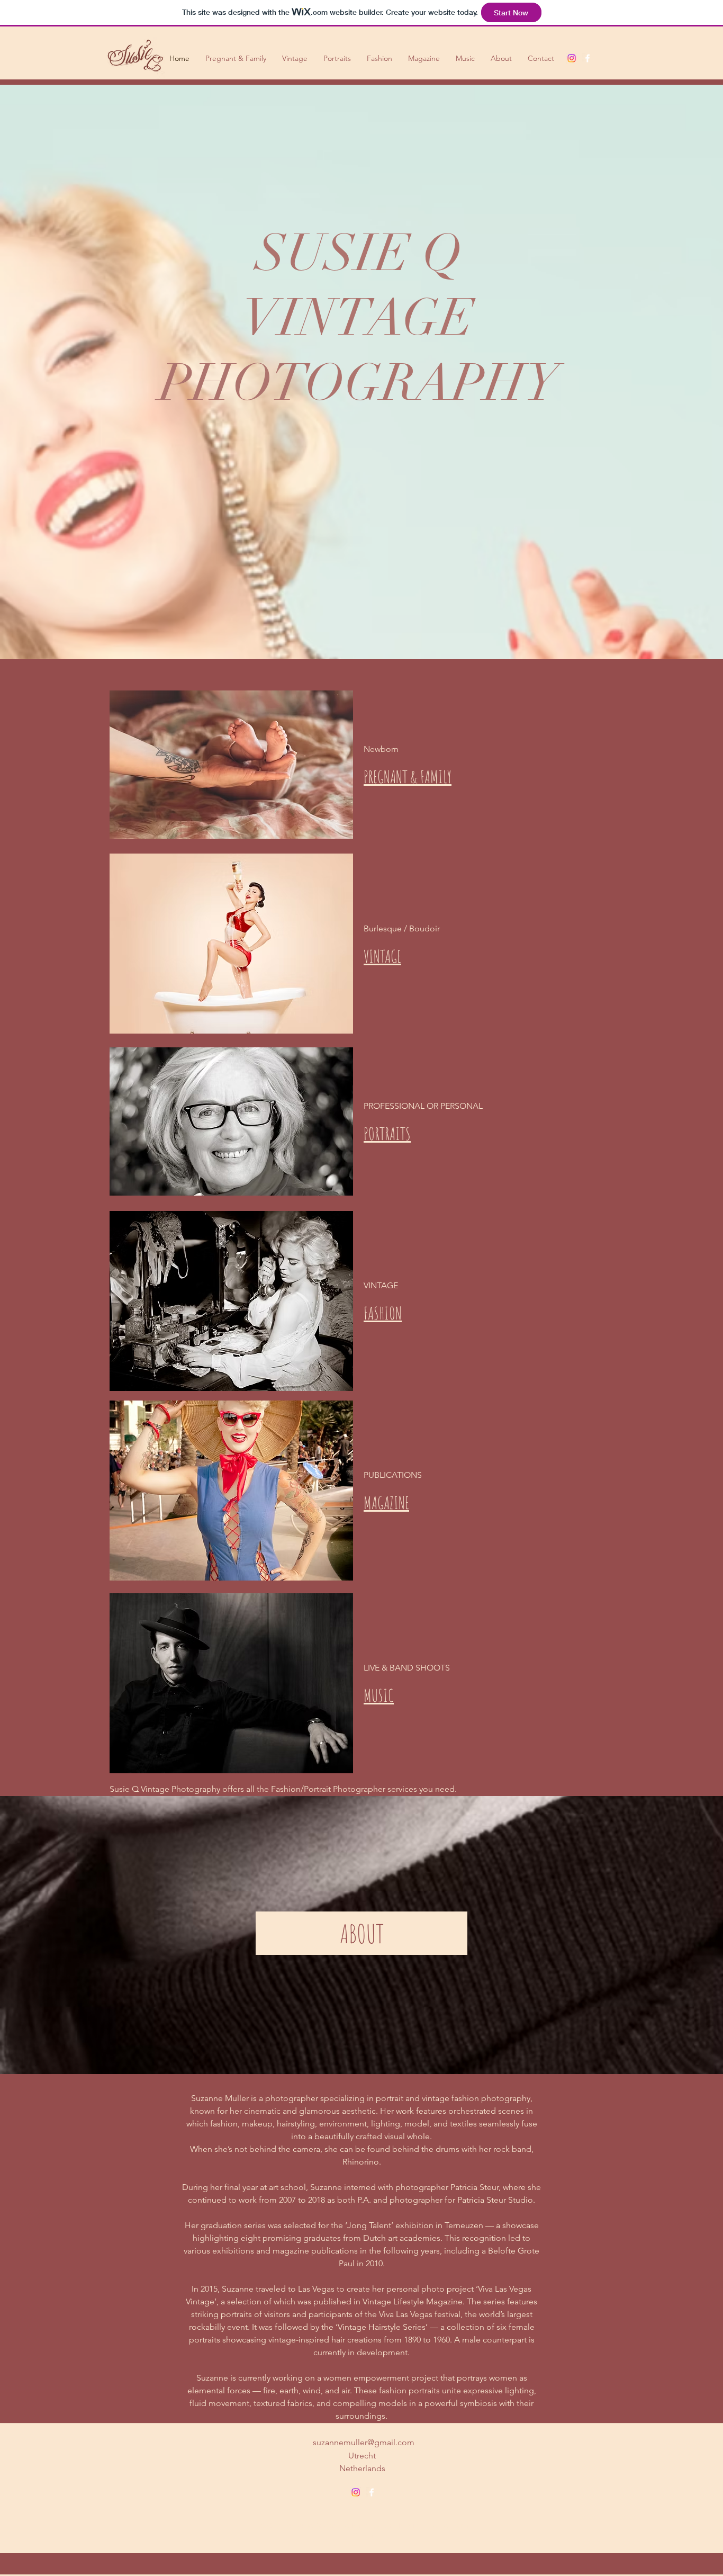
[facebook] (588, 58)
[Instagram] (572, 58)
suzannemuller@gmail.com (364, 2442)
